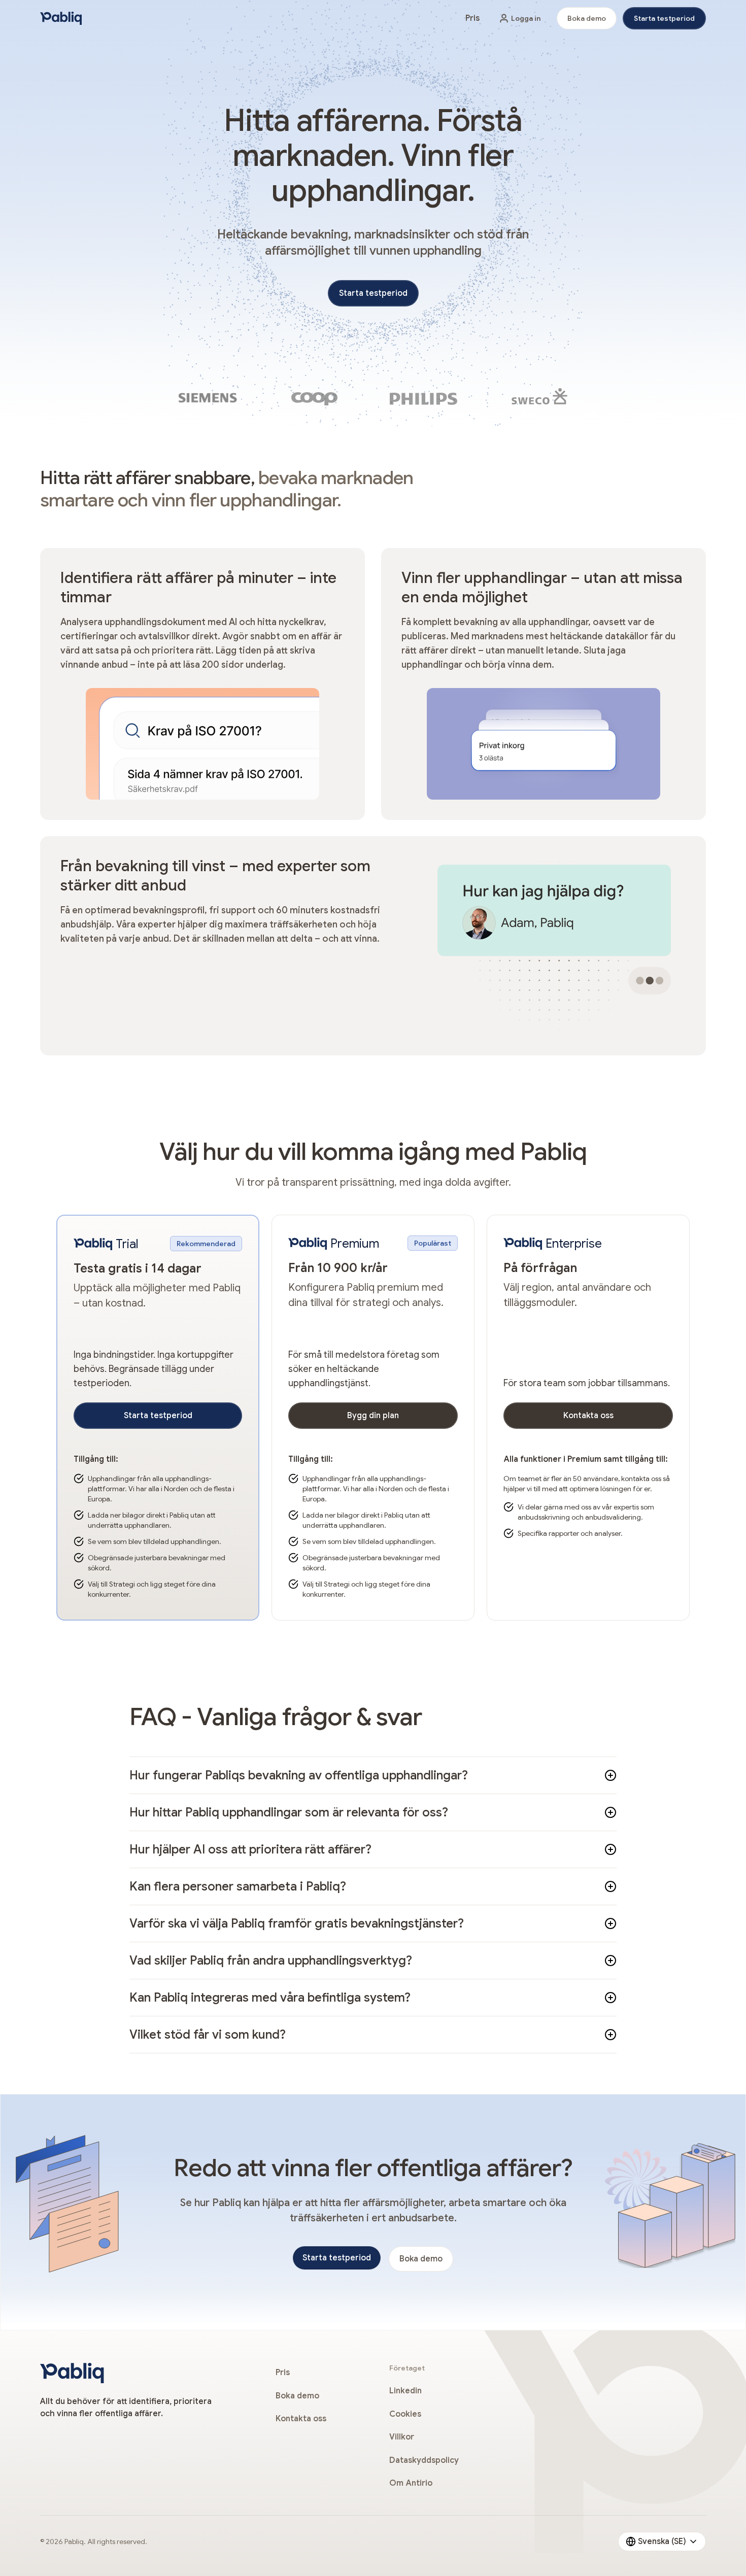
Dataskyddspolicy (424, 2460)
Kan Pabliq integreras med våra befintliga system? (270, 1998)
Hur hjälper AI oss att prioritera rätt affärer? (250, 1849)
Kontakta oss (588, 1416)
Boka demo (587, 18)
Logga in (526, 18)
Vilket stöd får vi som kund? (208, 2035)
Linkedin (405, 2391)
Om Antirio (411, 2483)
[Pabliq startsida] (61, 18)
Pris (472, 18)
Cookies (405, 2414)
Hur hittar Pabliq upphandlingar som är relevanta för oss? (289, 1812)
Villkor (402, 2437)
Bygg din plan (373, 1416)
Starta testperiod (664, 18)
